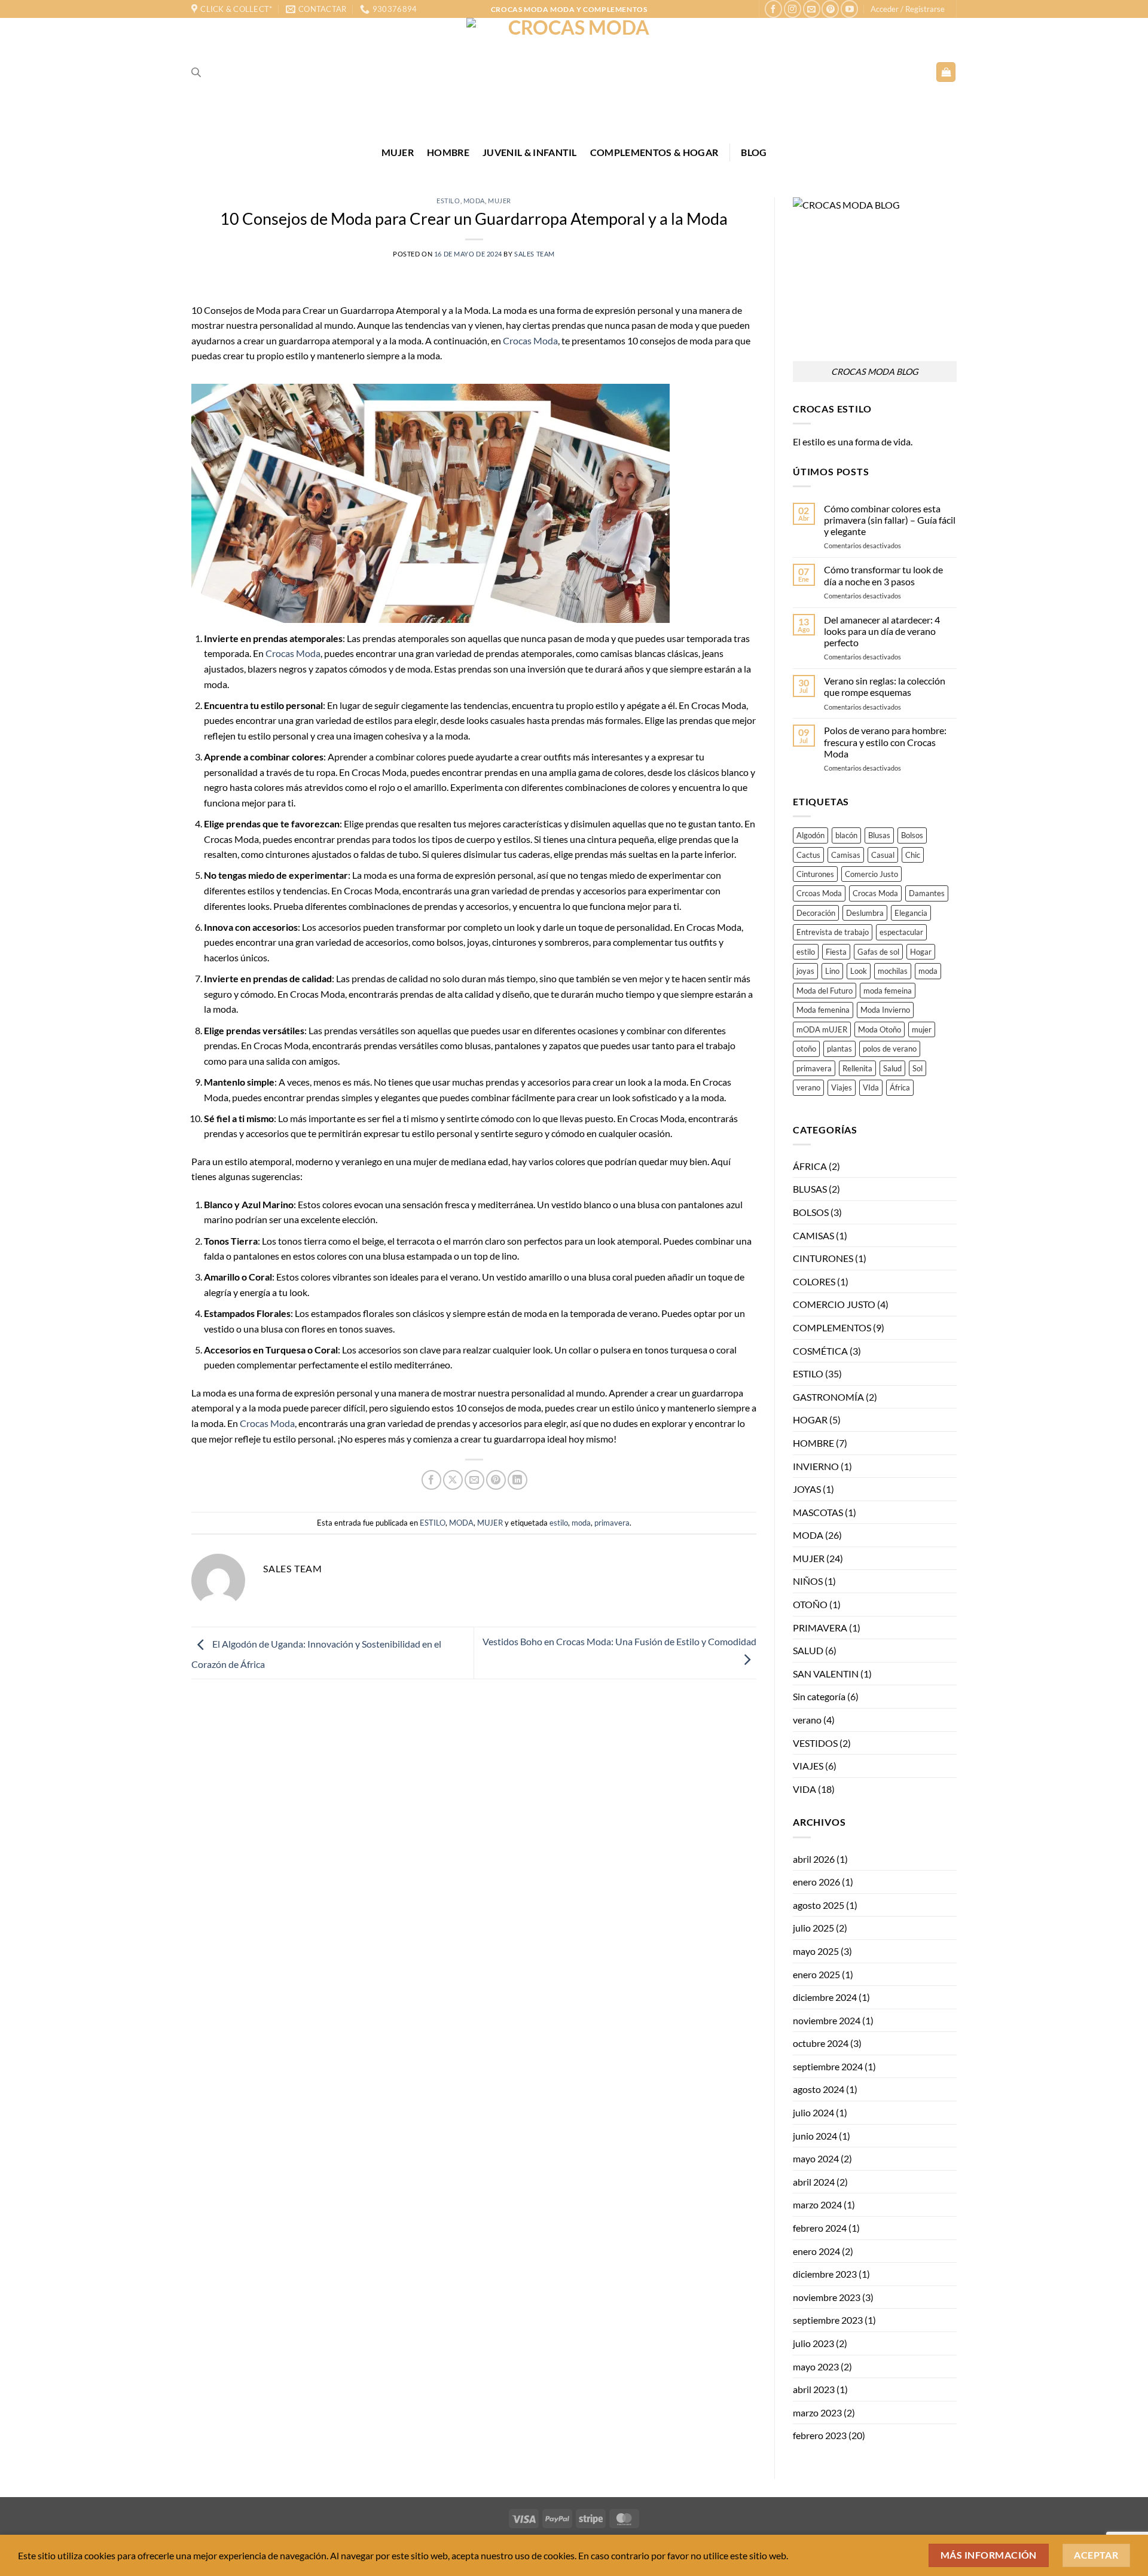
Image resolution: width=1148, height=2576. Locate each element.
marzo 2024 (817, 2204)
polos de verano (890, 1049)
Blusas (879, 835)
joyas (805, 971)
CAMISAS (813, 1235)
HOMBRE (448, 152)
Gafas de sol (878, 952)
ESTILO (448, 201)
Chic (913, 855)
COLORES (814, 1281)
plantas (839, 1049)
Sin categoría (819, 1696)
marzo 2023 (817, 2412)
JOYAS (807, 1489)
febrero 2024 (820, 2228)
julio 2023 (813, 2343)
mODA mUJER (822, 1029)
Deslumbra (865, 913)
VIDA (804, 1789)
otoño (806, 1049)
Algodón (810, 835)
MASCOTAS (818, 1512)
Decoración (816, 913)
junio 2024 (815, 2136)
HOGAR (810, 1420)
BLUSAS (810, 1189)
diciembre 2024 (825, 1997)
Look (859, 971)
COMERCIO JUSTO (834, 1304)
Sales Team (535, 254)
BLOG (754, 152)
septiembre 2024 (828, 2066)
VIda (871, 1087)
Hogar (921, 952)
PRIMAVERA (820, 1628)
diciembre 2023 (825, 2274)
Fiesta (836, 952)
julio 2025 (813, 1928)
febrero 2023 (820, 2435)
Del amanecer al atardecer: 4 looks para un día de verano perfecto (882, 631)
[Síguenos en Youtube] (849, 9)
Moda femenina (823, 1010)
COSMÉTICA (820, 1351)
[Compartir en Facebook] (431, 1480)
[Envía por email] (474, 1480)
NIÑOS (808, 1581)
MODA (474, 201)
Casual (883, 855)
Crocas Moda (530, 340)
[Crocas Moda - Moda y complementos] (574, 72)
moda (581, 1523)
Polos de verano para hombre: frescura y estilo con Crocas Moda (885, 742)
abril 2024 (814, 2182)
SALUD (808, 1650)
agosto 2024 (819, 2089)
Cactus (808, 855)
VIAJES (808, 1766)
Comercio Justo (871, 874)
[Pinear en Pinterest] (496, 1480)
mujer (922, 1029)
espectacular (901, 932)
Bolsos (912, 835)
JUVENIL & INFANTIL (530, 152)
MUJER (398, 152)
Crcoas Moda (819, 893)
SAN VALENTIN (826, 1674)
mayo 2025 (816, 1951)
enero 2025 (816, 1974)
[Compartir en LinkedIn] (517, 1480)
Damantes (927, 893)
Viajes (842, 1087)
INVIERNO (816, 1466)
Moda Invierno (885, 1010)
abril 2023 (814, 2389)
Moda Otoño (880, 1029)
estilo (559, 1523)
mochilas (893, 971)
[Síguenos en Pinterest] (830, 9)
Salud (892, 1068)
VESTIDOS (815, 1743)
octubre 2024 (821, 2043)
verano (808, 1087)
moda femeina (888, 991)
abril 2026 (814, 1859)
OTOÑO (810, 1604)
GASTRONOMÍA (828, 1397)
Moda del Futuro (825, 991)
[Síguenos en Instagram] (793, 9)
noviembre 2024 (827, 2020)
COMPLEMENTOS (832, 1327)
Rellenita (857, 1068)
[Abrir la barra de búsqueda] (196, 72)
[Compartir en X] (453, 1480)
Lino (832, 971)
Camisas (846, 855)
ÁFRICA (810, 1166)
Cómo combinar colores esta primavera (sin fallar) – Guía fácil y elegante (890, 520)
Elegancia (911, 913)
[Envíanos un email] (812, 9)
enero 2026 (816, 1882)
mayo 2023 (816, 2366)
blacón (846, 835)
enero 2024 (816, 2251)
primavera (612, 1523)
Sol (918, 1068)
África (900, 1087)
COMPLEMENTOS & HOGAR (654, 152)
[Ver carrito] (946, 72)
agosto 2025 (819, 1905)
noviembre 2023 (827, 2297)
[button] (908, 9)
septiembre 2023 (828, 2320)
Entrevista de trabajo (833, 932)
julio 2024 (813, 2112)
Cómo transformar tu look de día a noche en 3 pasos (883, 575)
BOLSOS (811, 1212)
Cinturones (815, 874)
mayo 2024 (816, 2158)
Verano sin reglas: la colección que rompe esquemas (885, 686)
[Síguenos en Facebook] (773, 9)
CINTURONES (823, 1258)
